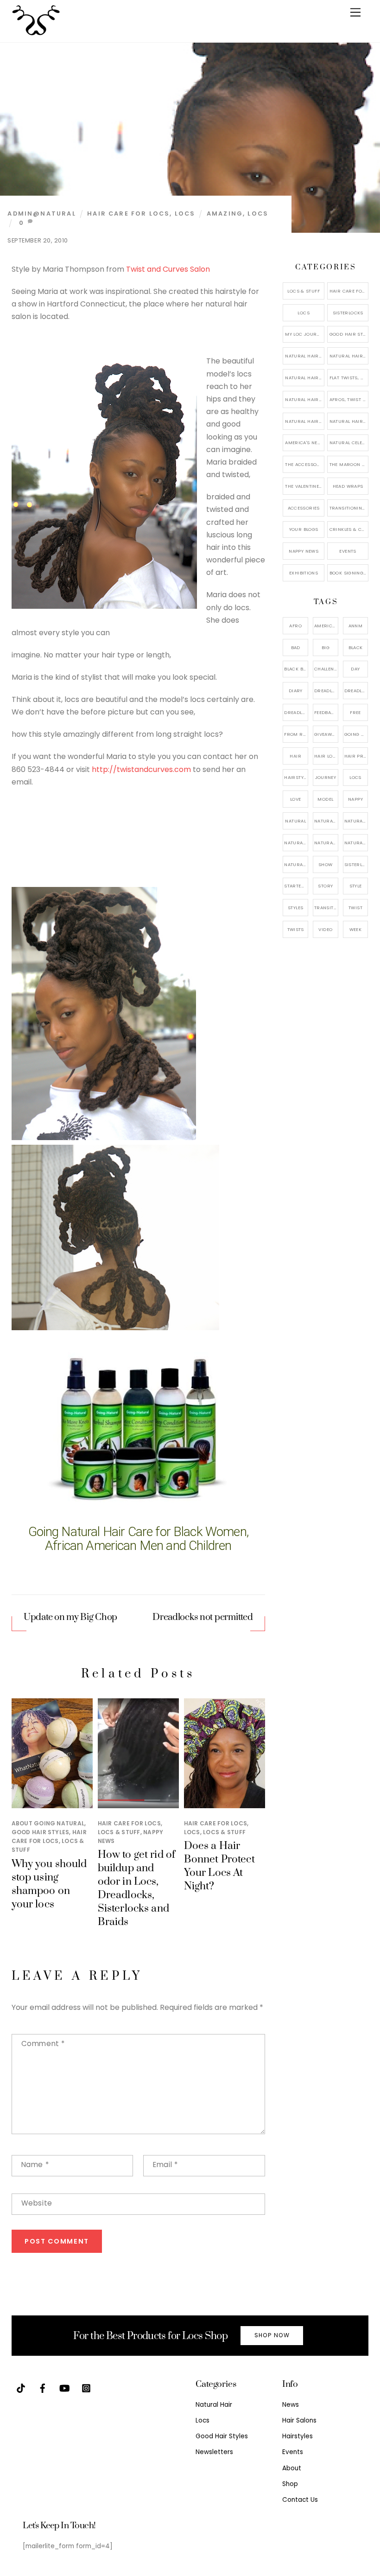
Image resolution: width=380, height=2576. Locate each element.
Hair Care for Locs (128, 214)
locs (258, 214)
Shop (290, 2484)
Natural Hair (326, 821)
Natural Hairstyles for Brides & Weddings (349, 421)
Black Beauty (296, 669)
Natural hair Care (356, 821)
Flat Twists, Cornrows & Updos (349, 378)
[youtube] (64, 2388)
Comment (43, 2044)
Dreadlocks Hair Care (356, 691)
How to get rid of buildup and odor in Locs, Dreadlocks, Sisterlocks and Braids (136, 1888)
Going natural (356, 734)
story (325, 886)
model (325, 799)
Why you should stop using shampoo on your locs (49, 1884)
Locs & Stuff (119, 1832)
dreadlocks (326, 691)
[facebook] (43, 2388)
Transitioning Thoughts (349, 508)
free (355, 712)
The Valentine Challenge (304, 486)
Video (325, 929)
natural (295, 821)
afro (295, 626)
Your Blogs (304, 529)
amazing (225, 214)
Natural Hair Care (349, 356)
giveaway (326, 734)
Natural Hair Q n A (304, 378)
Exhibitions (304, 573)
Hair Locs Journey (326, 756)
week (356, 929)
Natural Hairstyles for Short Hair (304, 421)
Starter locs (296, 886)
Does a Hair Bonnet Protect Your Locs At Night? (219, 1866)
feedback (326, 712)
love (296, 799)
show (326, 864)
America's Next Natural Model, (326, 626)
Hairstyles (298, 2436)
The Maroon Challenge (349, 464)
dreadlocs (296, 712)
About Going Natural (48, 1823)
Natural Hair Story (326, 843)
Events (348, 551)
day (355, 669)
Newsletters (214, 2452)
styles (295, 908)
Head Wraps (348, 486)
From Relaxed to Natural (296, 734)
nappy (355, 799)
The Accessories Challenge (304, 464)
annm (356, 626)
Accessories (304, 508)
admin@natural (41, 214)
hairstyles (296, 777)
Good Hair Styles (41, 1832)
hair (295, 756)
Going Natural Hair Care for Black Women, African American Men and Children (138, 1539)
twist (355, 908)
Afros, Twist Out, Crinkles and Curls (349, 399)
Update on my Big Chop (70, 1617)
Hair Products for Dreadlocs (356, 756)
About (292, 2468)
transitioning (326, 908)
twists (296, 929)
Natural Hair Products (296, 843)
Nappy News (304, 551)
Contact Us (300, 2500)
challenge (326, 669)
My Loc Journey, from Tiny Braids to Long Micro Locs (304, 334)
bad (296, 647)
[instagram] (86, 2388)
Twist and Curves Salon (168, 269)
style (356, 886)
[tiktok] (21, 2388)
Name (35, 2165)
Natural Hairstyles (304, 356)
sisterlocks (356, 864)
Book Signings (348, 573)
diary (296, 691)
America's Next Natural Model (304, 443)
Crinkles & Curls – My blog (349, 529)
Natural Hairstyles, (356, 843)
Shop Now (272, 2335)
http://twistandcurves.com (141, 769)
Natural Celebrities (349, 443)
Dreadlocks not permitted (203, 1617)
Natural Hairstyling (296, 864)
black (356, 647)
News (291, 2405)
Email (165, 2165)
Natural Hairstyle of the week (304, 399)
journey (326, 777)
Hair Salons (299, 2420)
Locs (185, 214)
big (326, 647)
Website (37, 2203)
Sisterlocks (348, 313)
